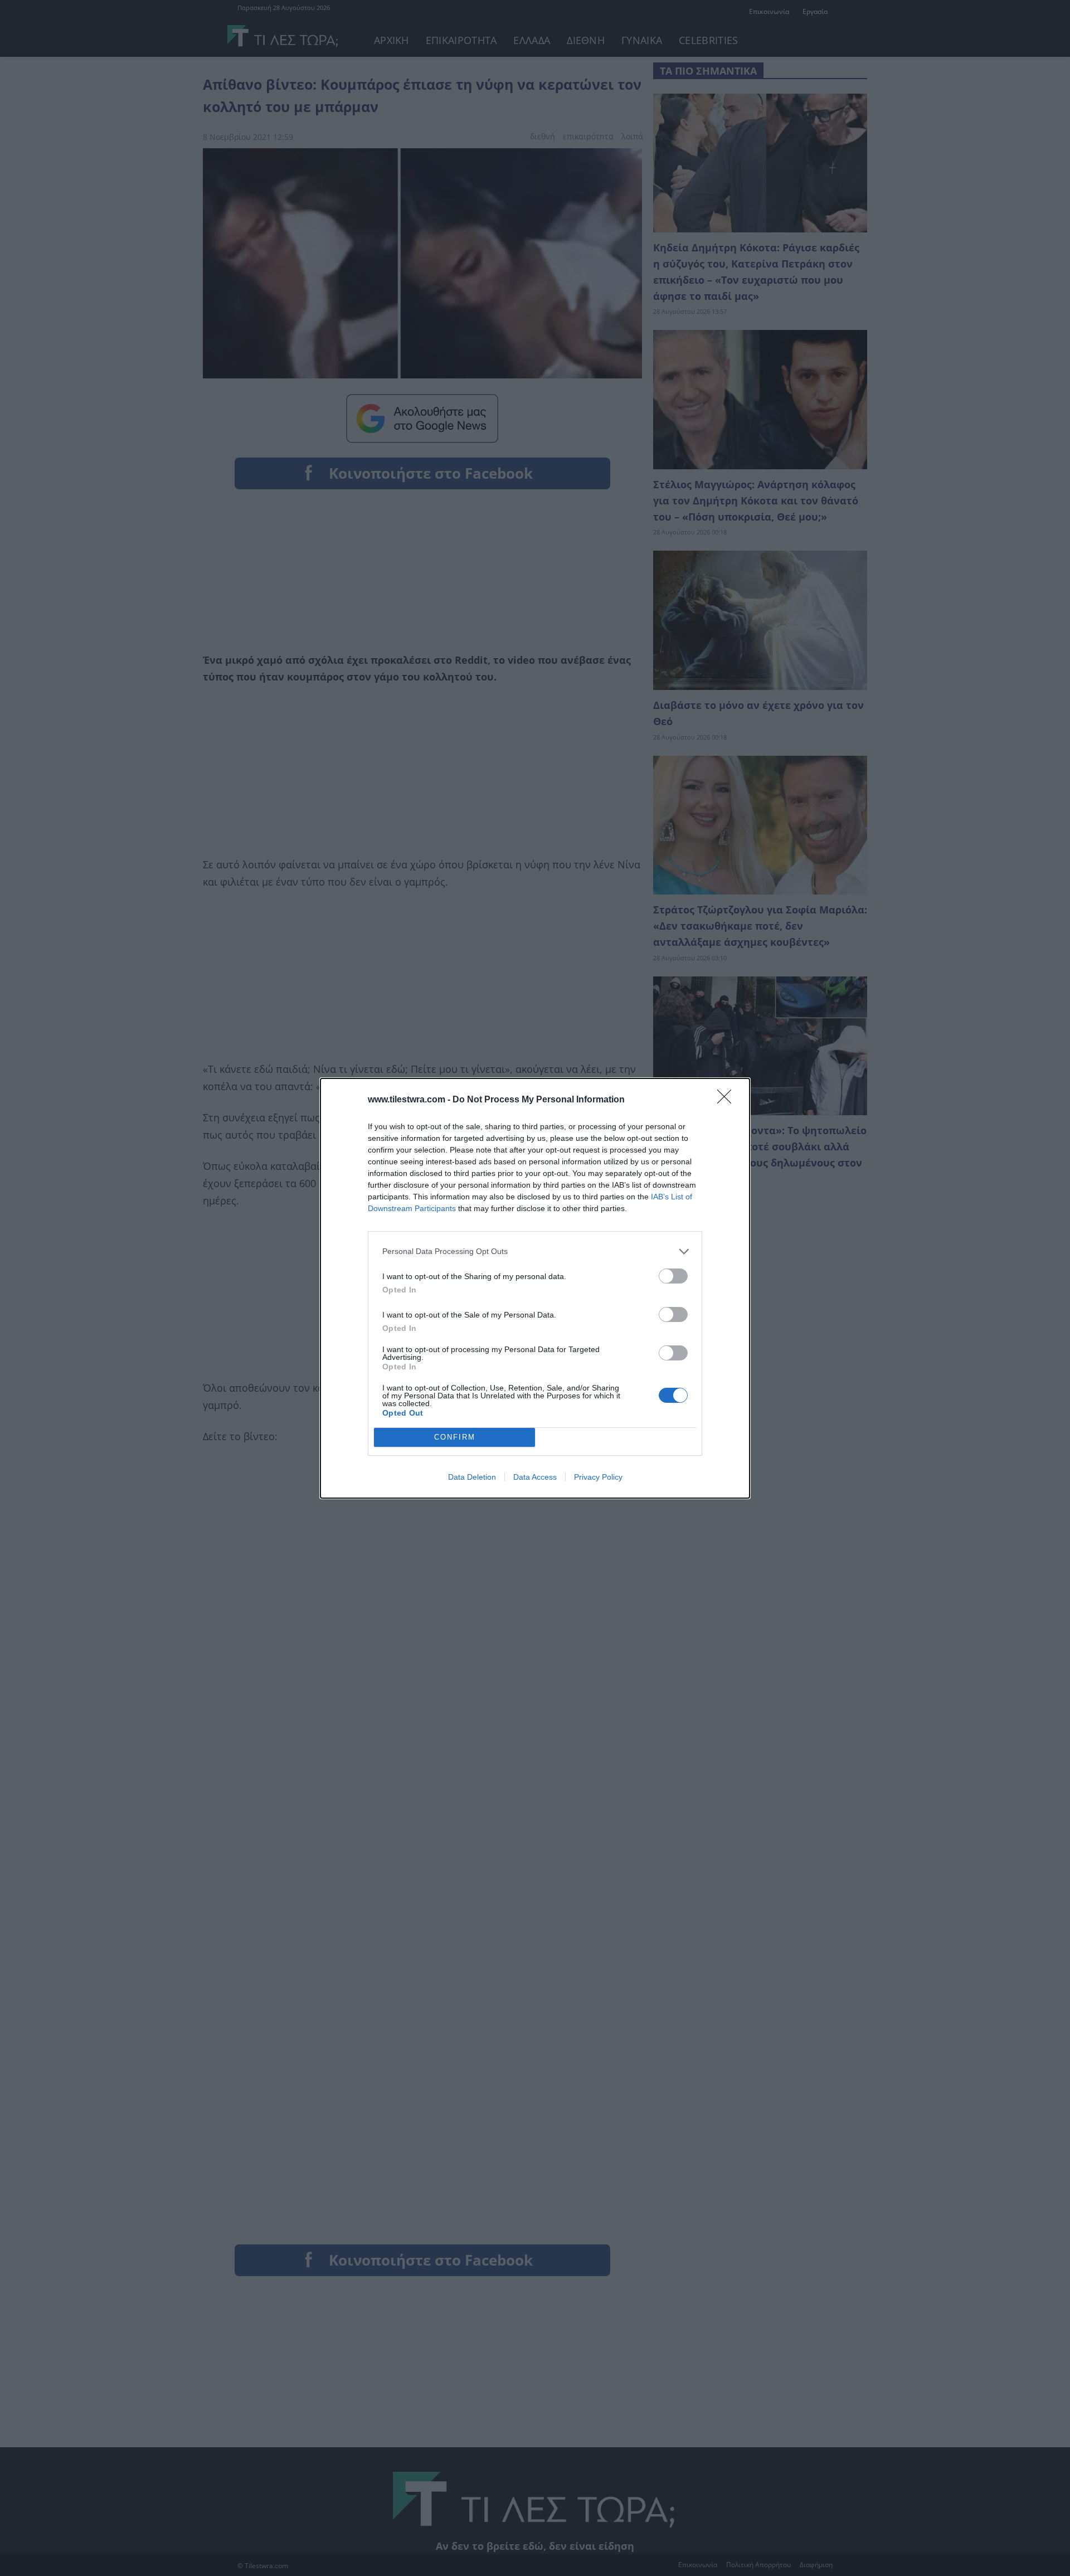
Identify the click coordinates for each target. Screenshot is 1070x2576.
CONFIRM (455, 1437)
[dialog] (535, 1288)
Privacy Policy (598, 1477)
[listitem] (535, 1251)
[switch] (673, 1276)
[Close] (728, 1100)
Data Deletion (472, 1477)
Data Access (535, 1477)
